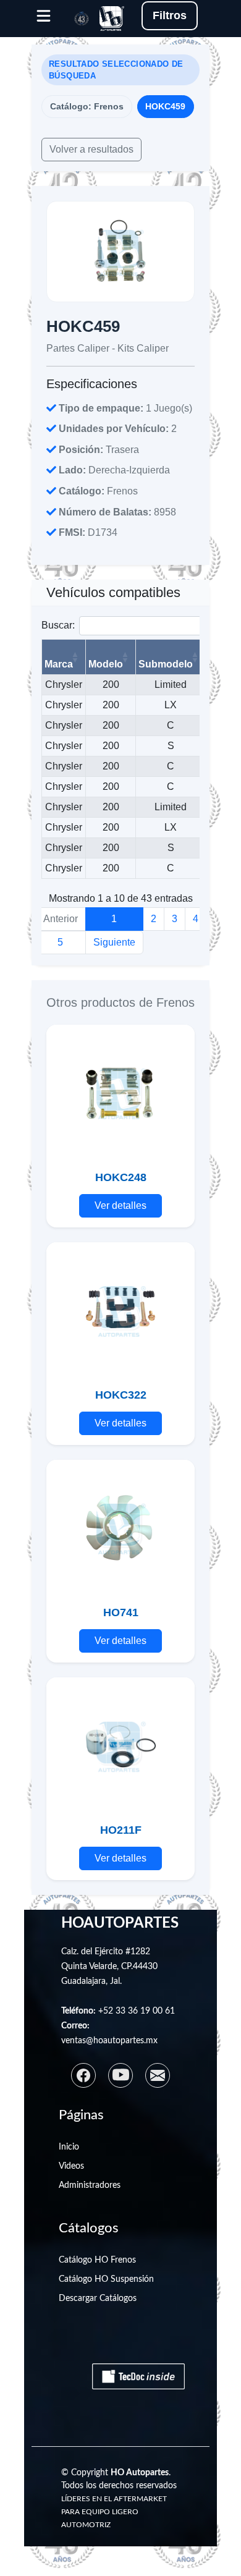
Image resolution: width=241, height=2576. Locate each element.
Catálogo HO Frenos (97, 2260)
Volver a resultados (91, 149)
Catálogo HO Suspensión (106, 2279)
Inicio (69, 2147)
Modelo (106, 664)
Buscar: (58, 625)
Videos (71, 2166)
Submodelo (166, 664)
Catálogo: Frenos (87, 106)
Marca (59, 664)
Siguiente (114, 942)
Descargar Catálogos (98, 2298)
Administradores (90, 2185)
